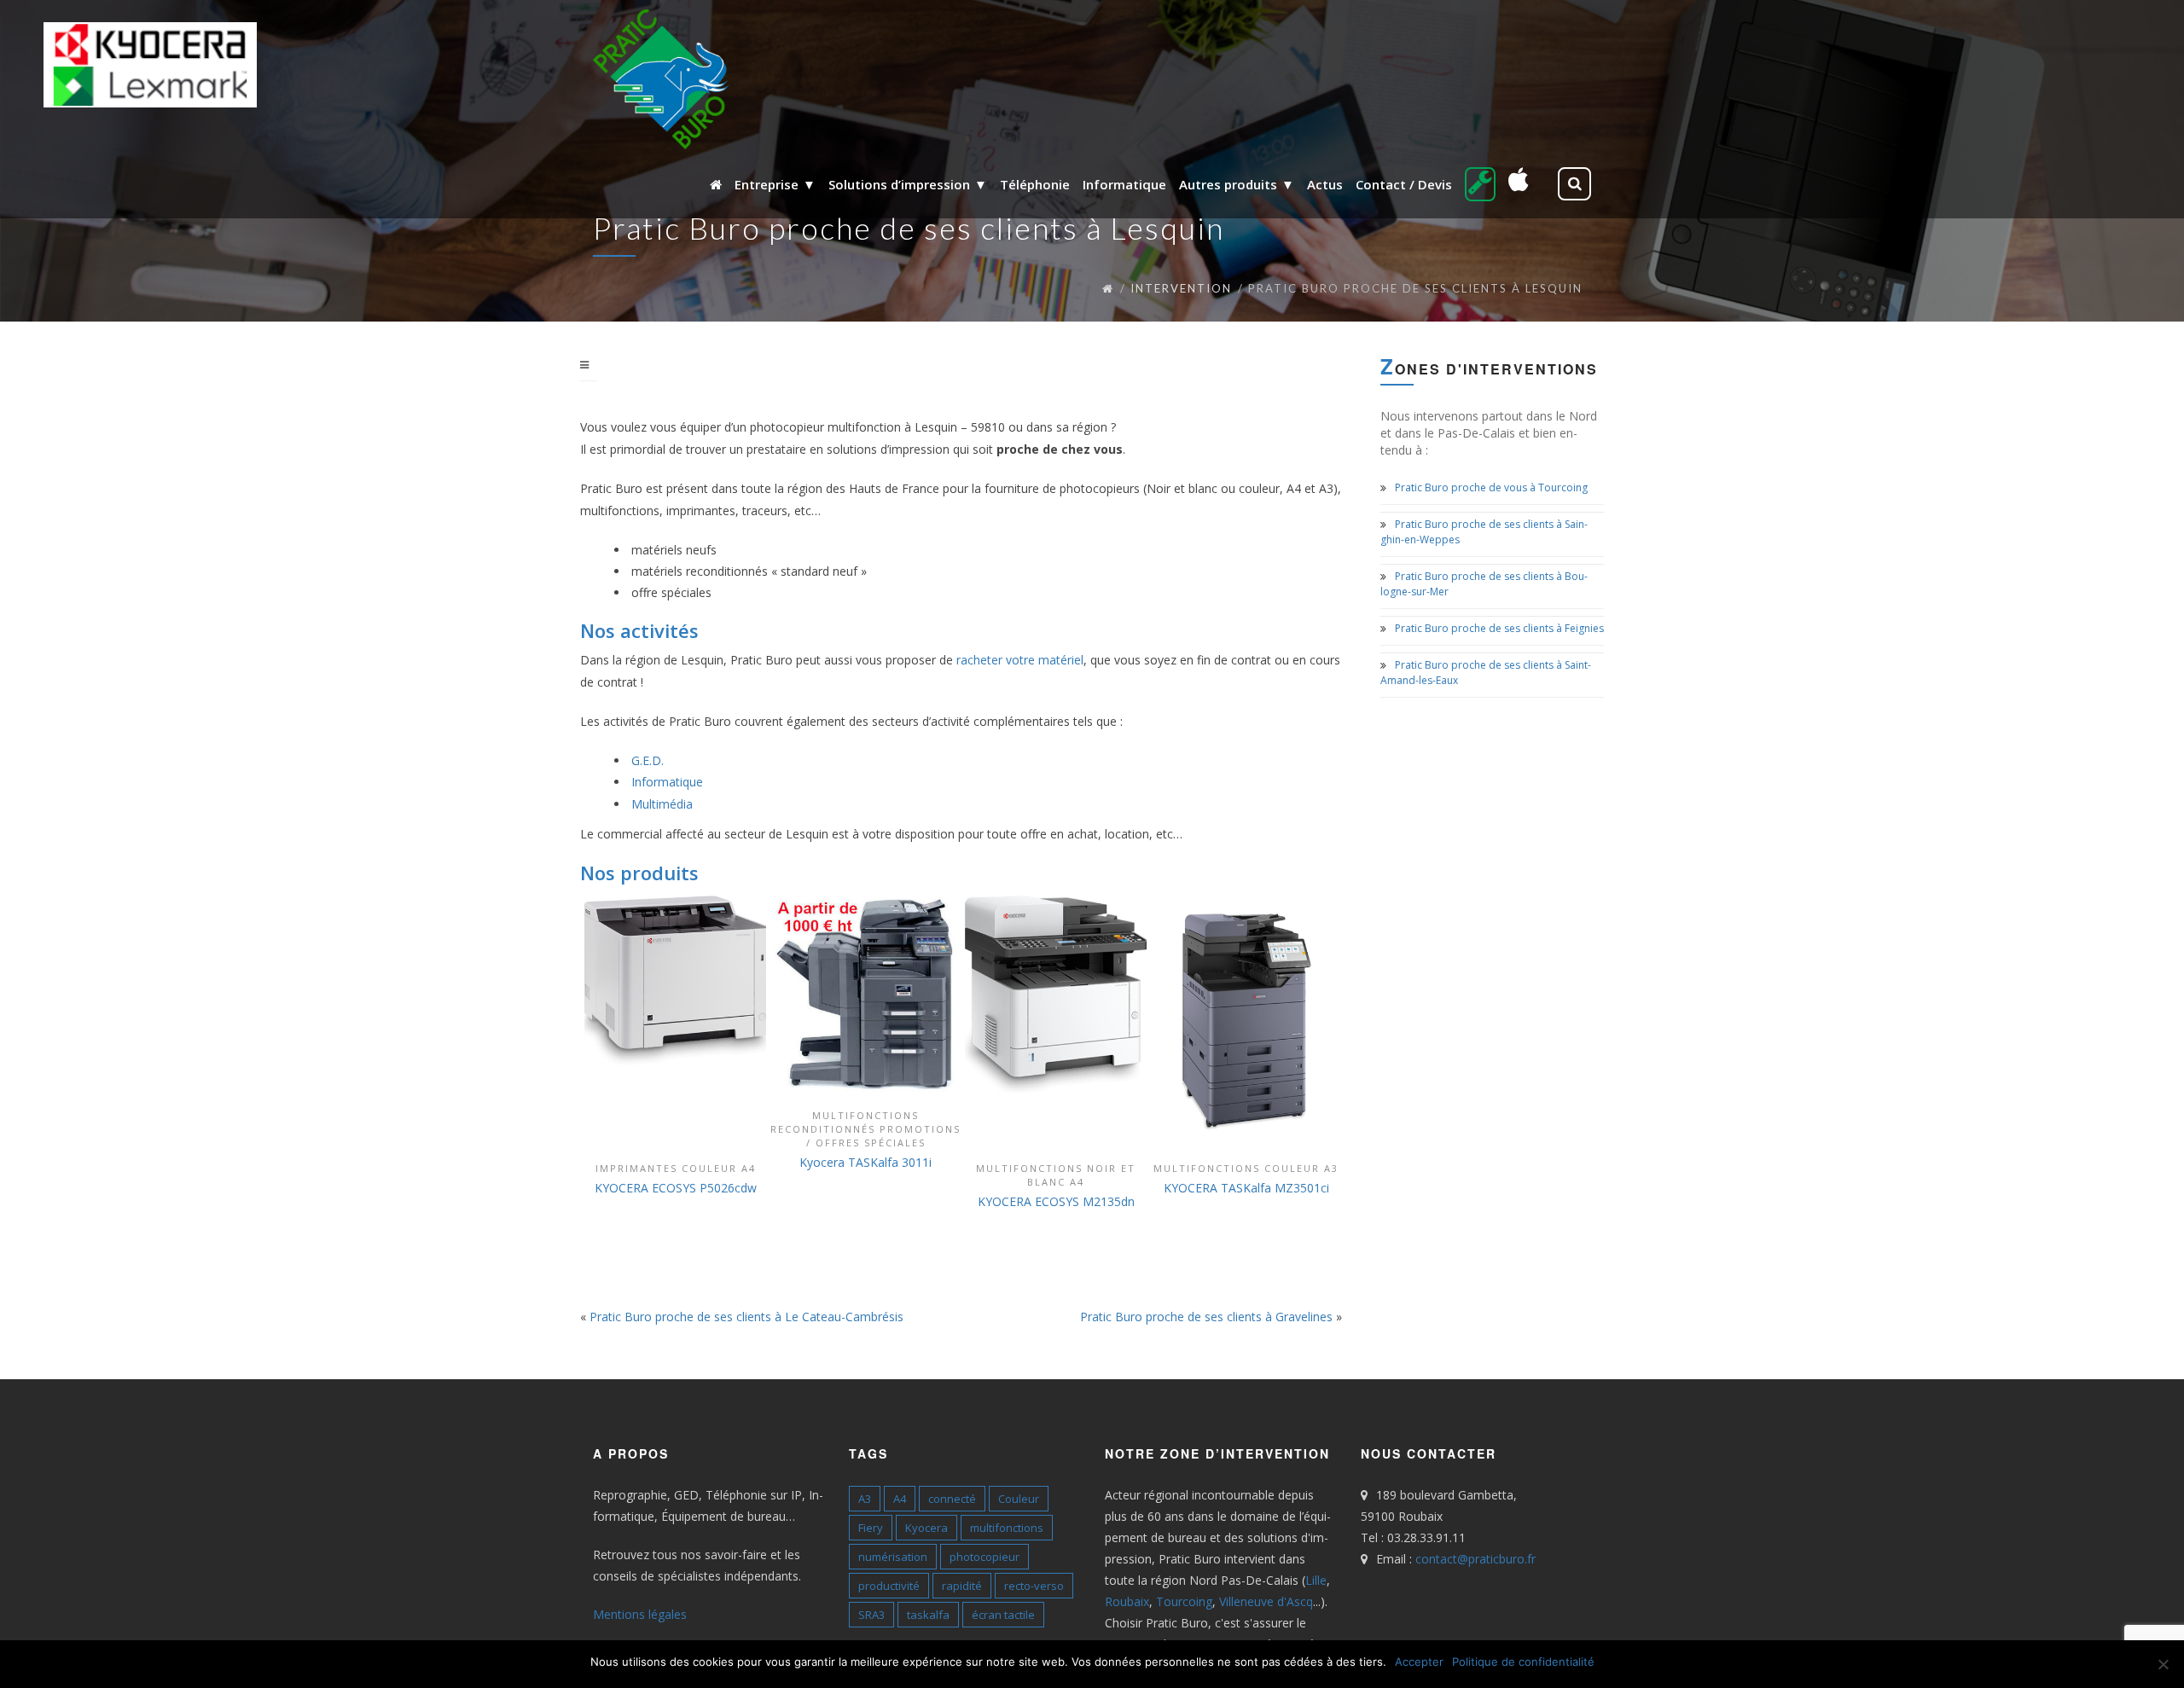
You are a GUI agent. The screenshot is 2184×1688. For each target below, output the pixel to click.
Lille (1316, 1580)
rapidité (962, 1586)
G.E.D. (648, 760)
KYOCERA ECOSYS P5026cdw (676, 1188)
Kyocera (926, 1528)
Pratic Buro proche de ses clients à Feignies (1499, 628)
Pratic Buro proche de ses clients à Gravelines (1206, 1317)
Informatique (667, 782)
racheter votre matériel (1020, 660)
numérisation (893, 1557)
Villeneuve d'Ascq (1266, 1601)
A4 (900, 1499)
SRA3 (871, 1615)
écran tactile (1003, 1615)
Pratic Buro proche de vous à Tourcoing (1491, 487)
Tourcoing (1184, 1601)
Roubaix (1127, 1601)
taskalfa (928, 1615)
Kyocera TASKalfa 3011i (865, 1162)
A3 (865, 1499)
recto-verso (1034, 1586)
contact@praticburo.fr (1475, 1559)
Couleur (1019, 1499)
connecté (952, 1499)
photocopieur (985, 1557)
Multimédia (662, 804)
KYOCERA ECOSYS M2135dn (1056, 1201)
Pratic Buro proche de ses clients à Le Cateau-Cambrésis (746, 1317)
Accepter (1419, 1662)
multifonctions (1007, 1528)
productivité (889, 1586)
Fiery (871, 1528)
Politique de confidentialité (1523, 1662)
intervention (1181, 288)
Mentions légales (640, 1614)
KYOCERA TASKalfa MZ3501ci (1246, 1188)
